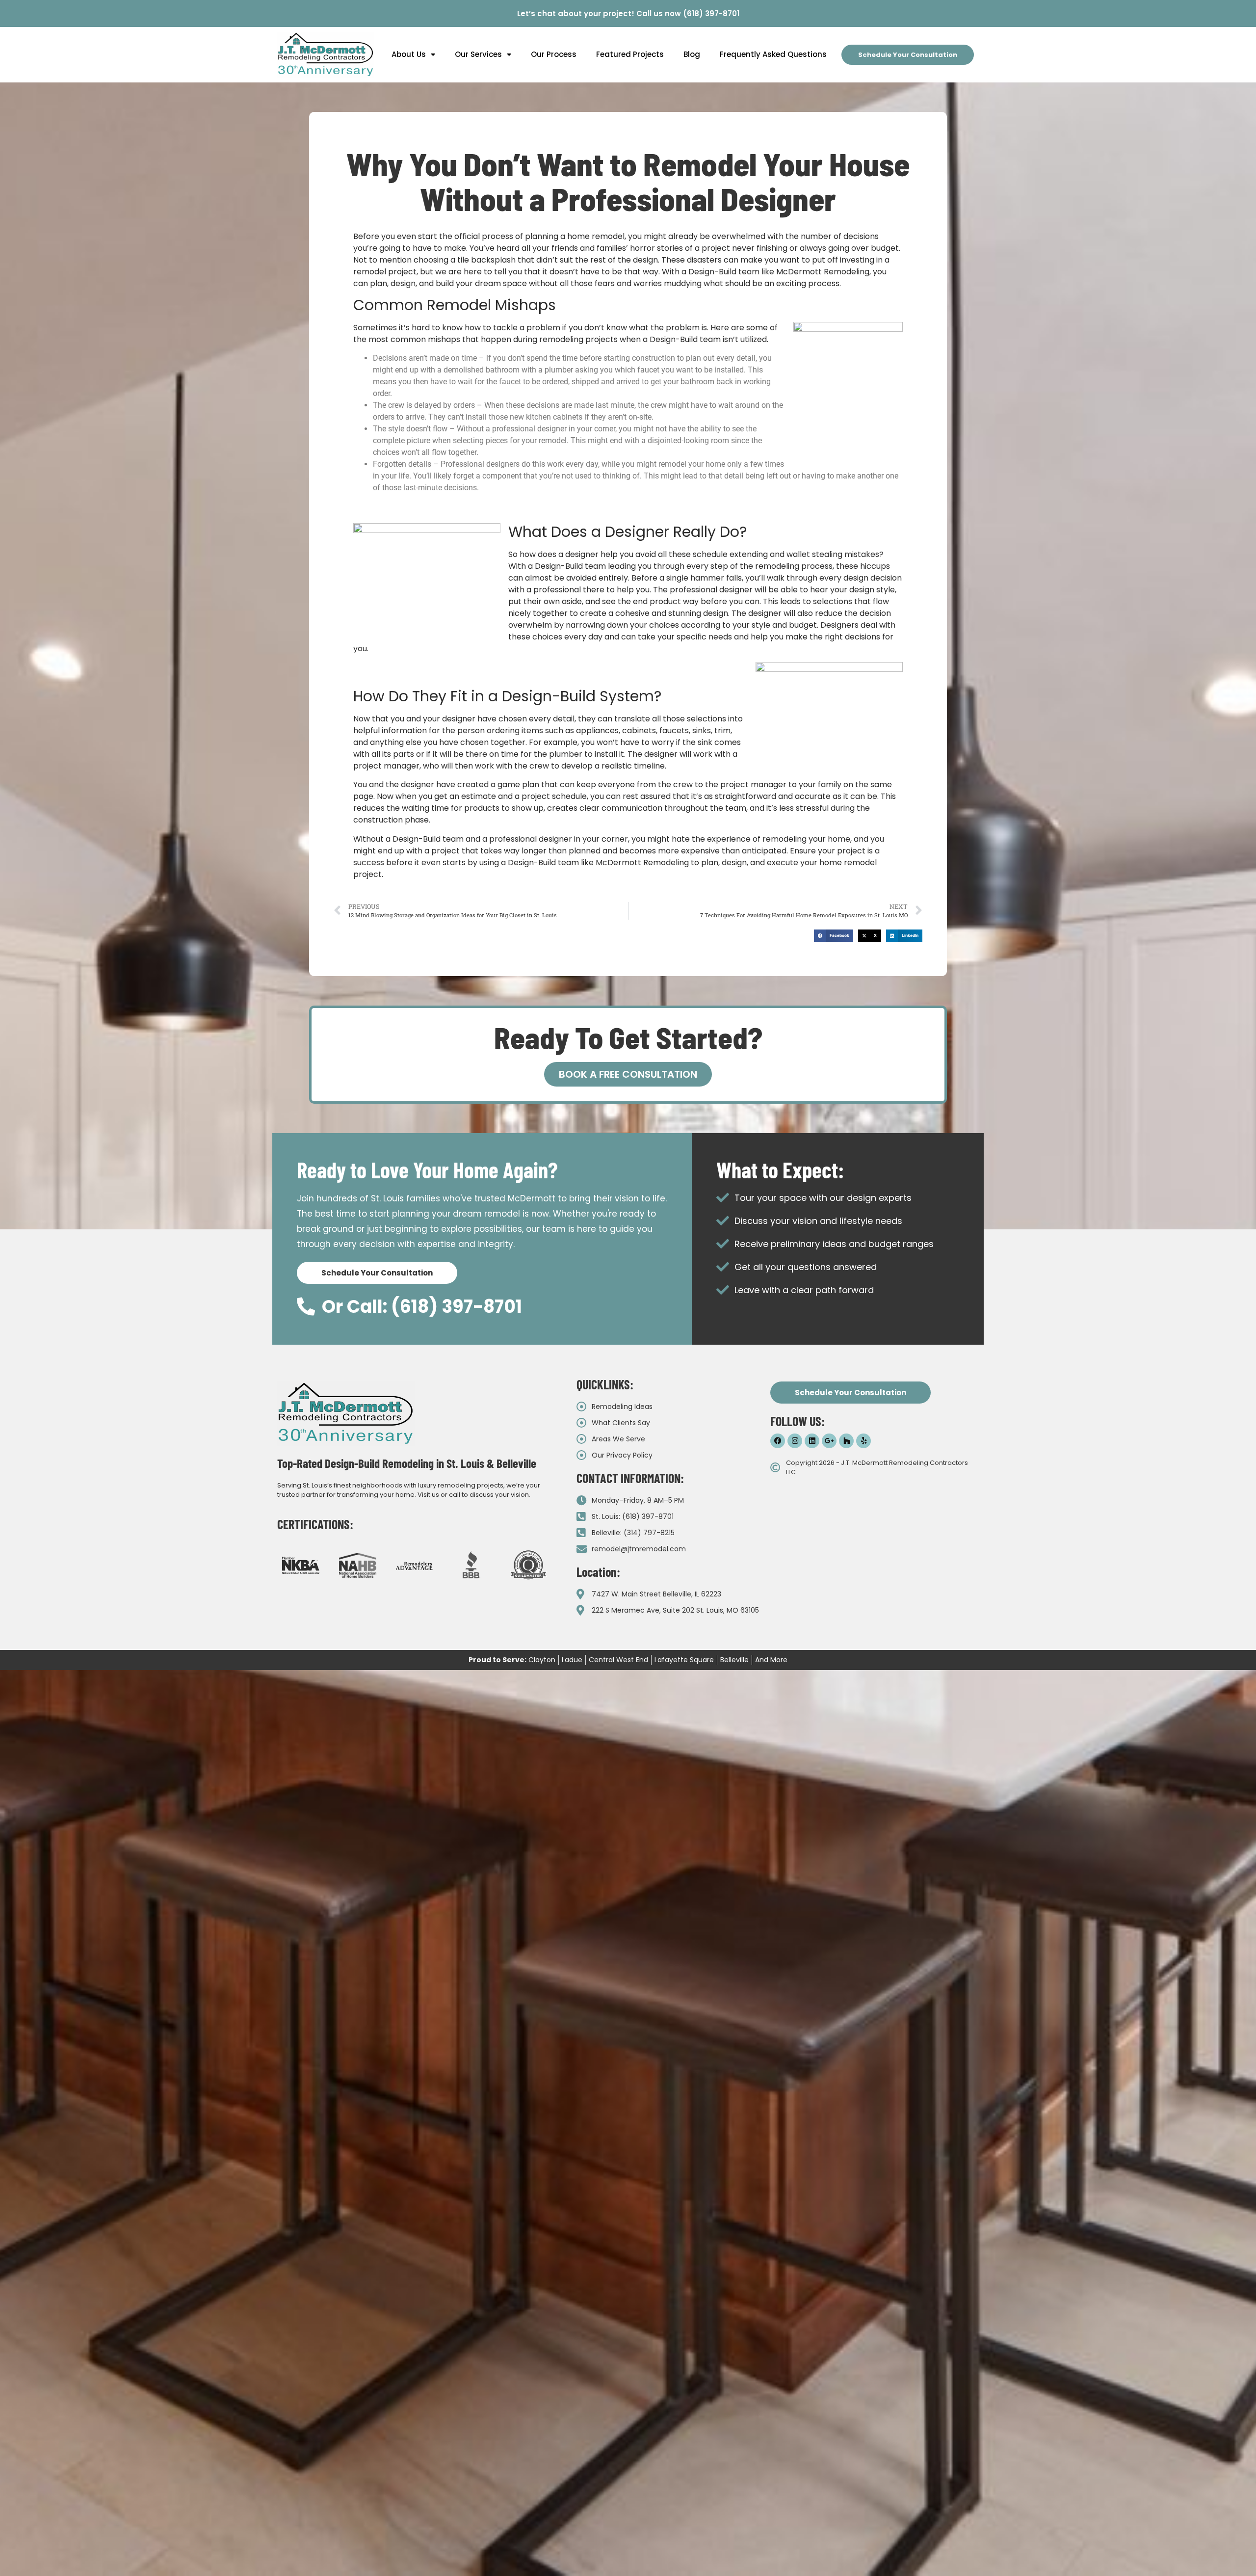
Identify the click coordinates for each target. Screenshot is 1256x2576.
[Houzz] (846, 1441)
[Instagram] (795, 1441)
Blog (692, 54)
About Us (409, 54)
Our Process (554, 54)
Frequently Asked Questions (773, 54)
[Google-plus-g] (829, 1441)
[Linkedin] (812, 1441)
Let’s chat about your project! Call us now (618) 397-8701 (628, 13)
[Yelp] (863, 1441)
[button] (834, 936)
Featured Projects (630, 54)
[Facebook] (778, 1441)
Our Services (478, 54)
